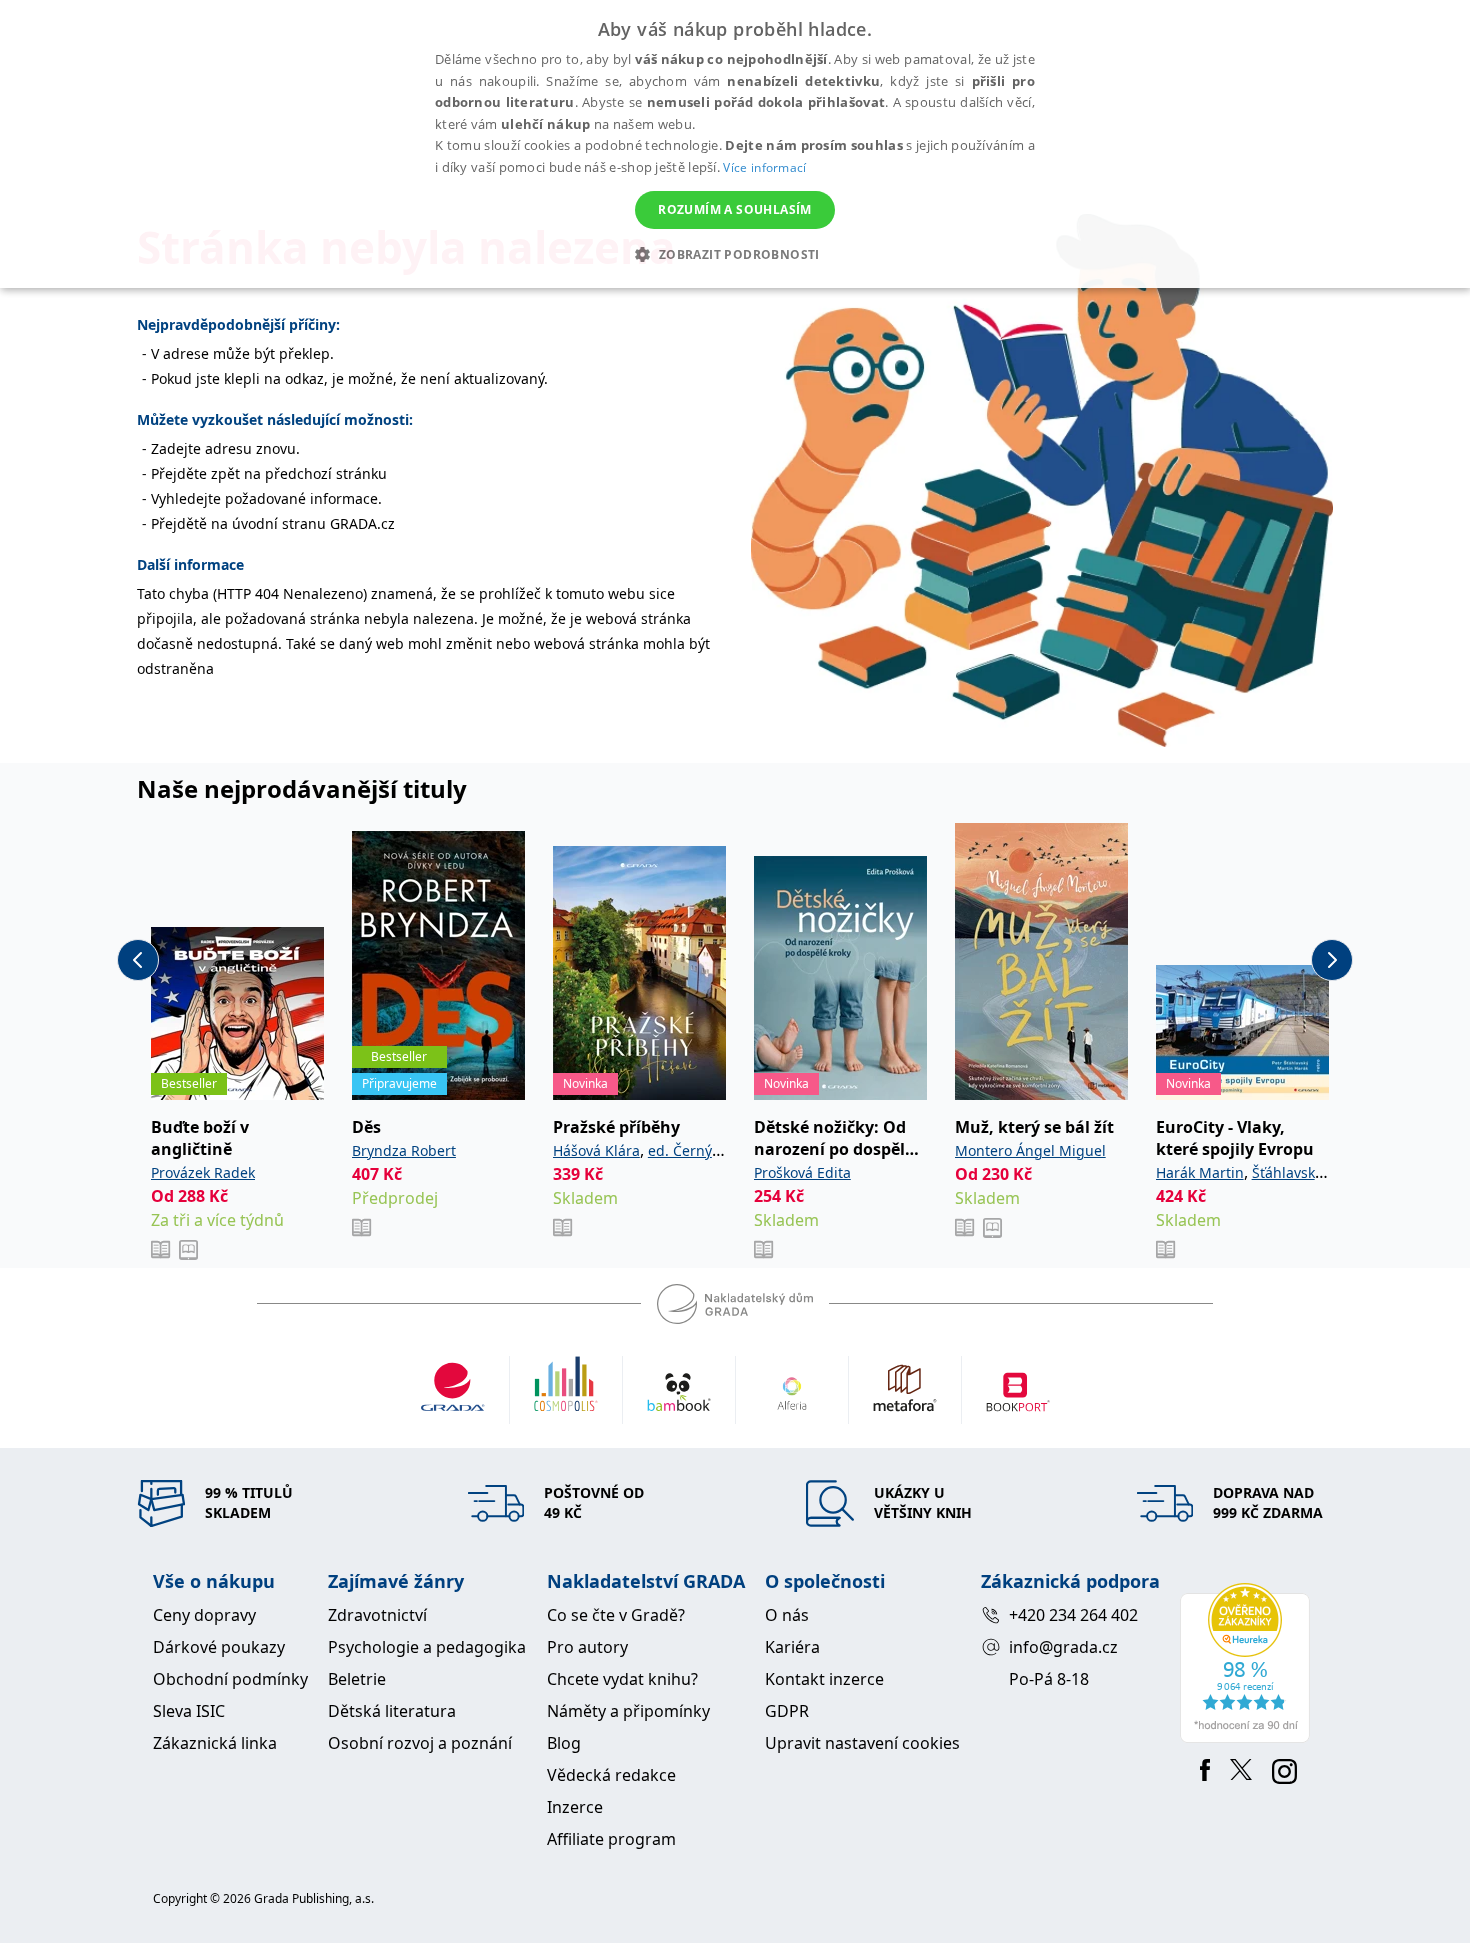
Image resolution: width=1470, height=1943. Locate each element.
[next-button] (1332, 960)
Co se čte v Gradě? (616, 1615)
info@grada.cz (1063, 1647)
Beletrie (357, 1679)
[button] (734, 254)
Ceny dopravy (204, 1615)
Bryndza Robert (404, 1150)
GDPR (787, 1711)
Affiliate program (611, 1839)
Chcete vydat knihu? (622, 1679)
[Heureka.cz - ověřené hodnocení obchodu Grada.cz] (1248, 1663)
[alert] (735, 144)
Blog (564, 1743)
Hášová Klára (596, 1150)
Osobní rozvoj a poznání (420, 1743)
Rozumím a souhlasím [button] (735, 209)
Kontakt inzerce (824, 1679)
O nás (787, 1615)
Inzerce (575, 1807)
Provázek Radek (203, 1172)
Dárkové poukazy (219, 1647)
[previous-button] (138, 960)
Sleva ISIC (189, 1711)
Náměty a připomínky (628, 1711)
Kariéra (792, 1647)
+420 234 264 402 (1073, 1615)
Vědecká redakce (611, 1775)
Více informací (764, 167)
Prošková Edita (802, 1172)
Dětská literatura (392, 1711)
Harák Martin (1200, 1172)
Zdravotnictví (377, 1615)
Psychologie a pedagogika (427, 1647)
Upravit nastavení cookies (862, 1743)
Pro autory (587, 1647)
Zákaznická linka (215, 1743)
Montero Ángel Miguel (1030, 1150)
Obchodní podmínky (230, 1679)
